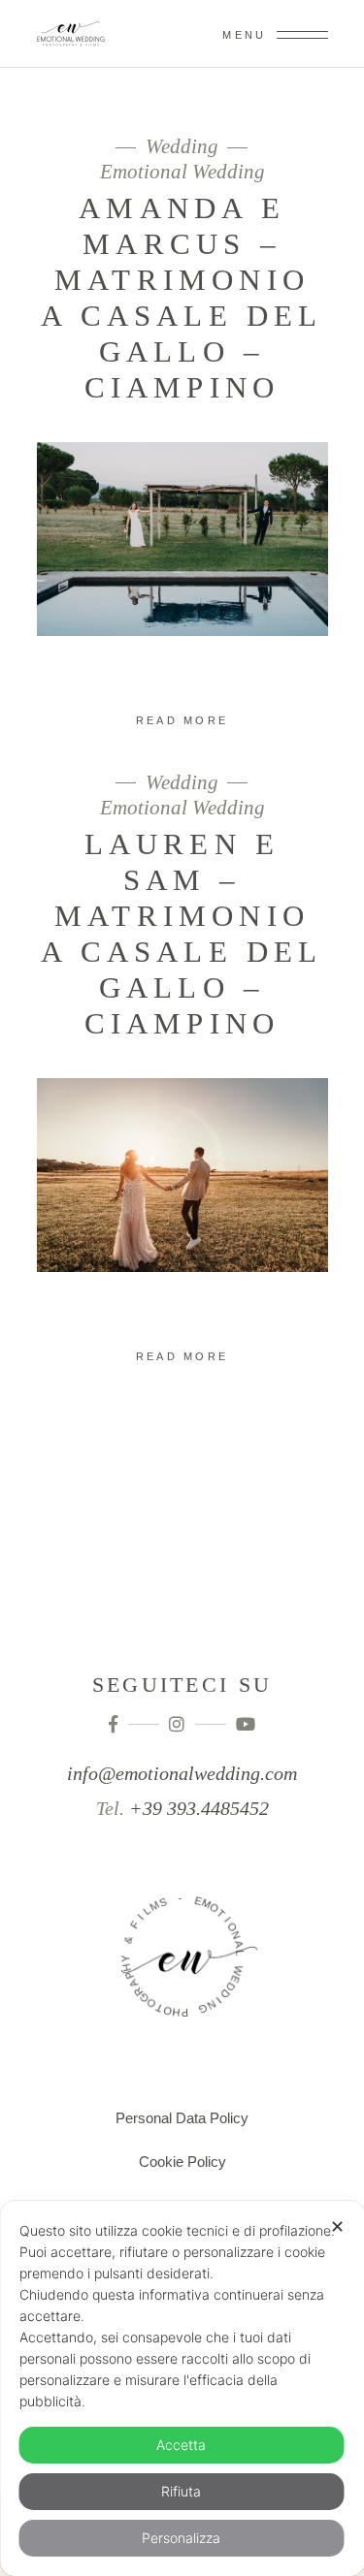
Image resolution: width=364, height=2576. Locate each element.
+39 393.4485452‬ (199, 1808)
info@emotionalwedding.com (182, 1773)
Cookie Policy (182, 2162)
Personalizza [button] (181, 2538)
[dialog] (182, 2388)
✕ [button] (337, 2226)
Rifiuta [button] (181, 2491)
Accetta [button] (181, 2445)
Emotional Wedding (182, 172)
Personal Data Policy (182, 2118)
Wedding (182, 147)
